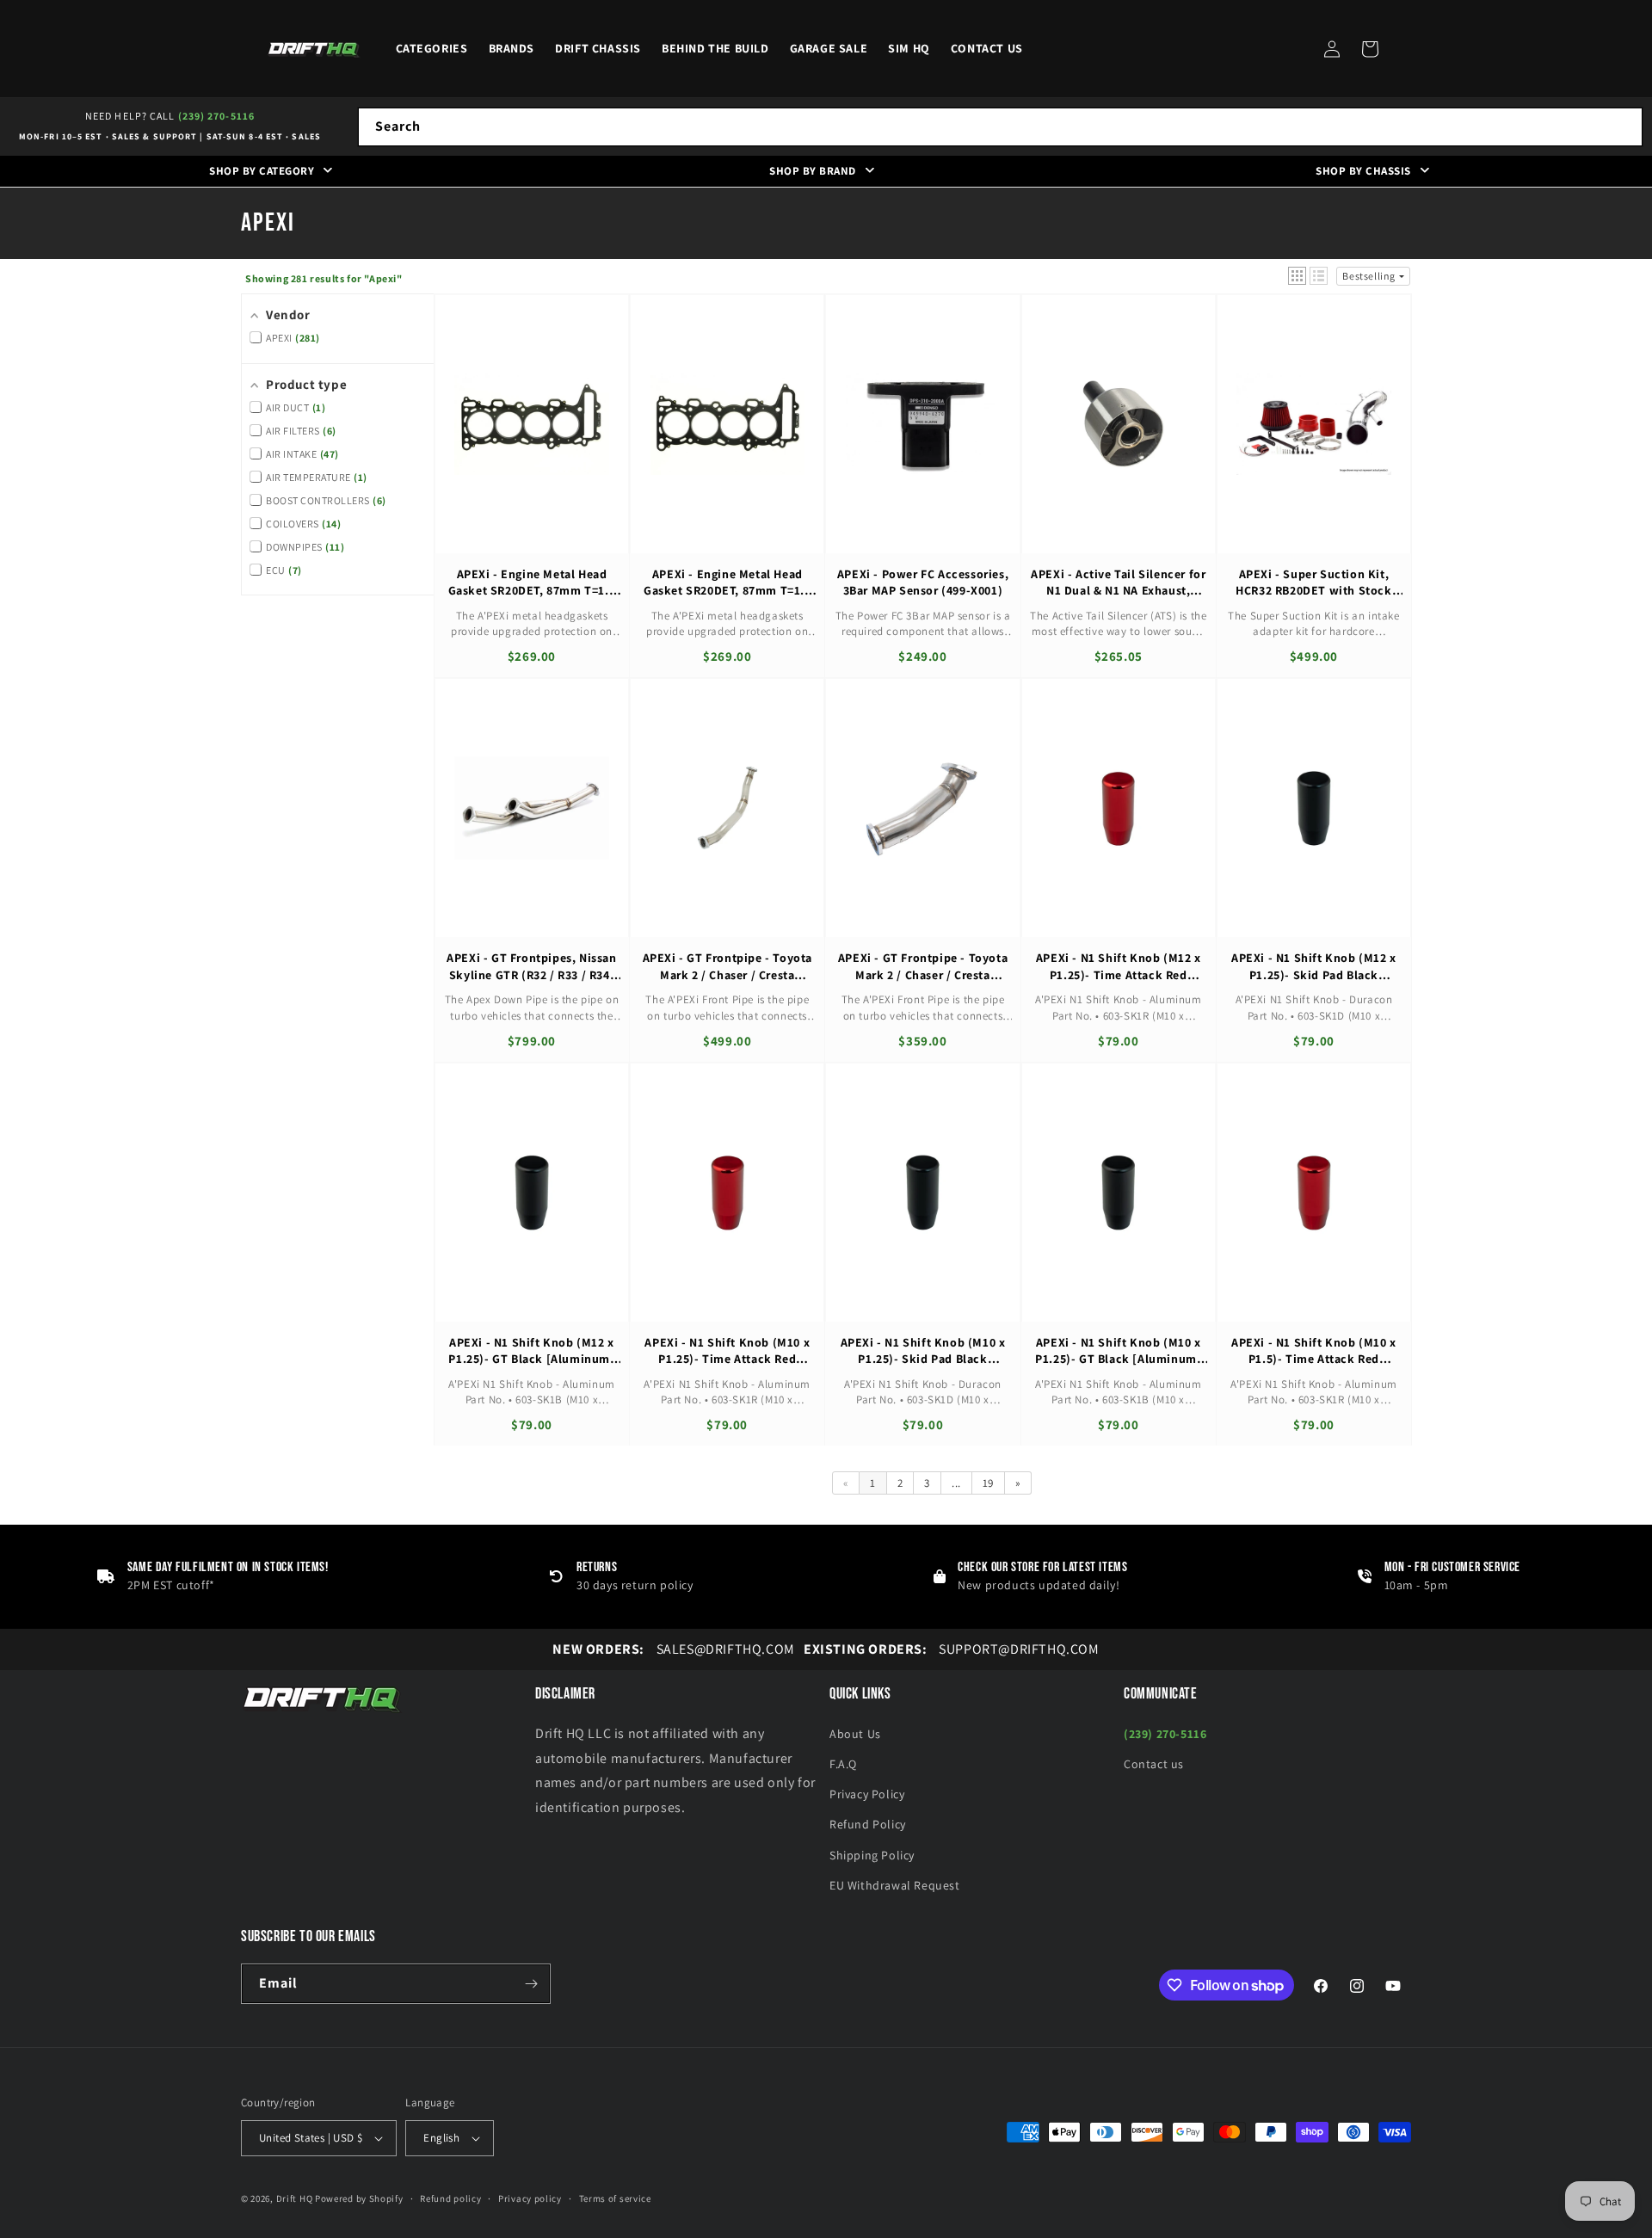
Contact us (1154, 1764)
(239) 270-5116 (216, 116)
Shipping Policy (872, 1855)
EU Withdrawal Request (895, 1885)
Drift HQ (295, 2198)
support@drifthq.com (952, 1649)
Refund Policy (868, 1824)
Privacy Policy (867, 1794)
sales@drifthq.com (673, 1649)
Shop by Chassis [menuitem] (1363, 171)
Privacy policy (530, 2198)
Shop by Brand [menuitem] (813, 171)
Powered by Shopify (359, 2198)
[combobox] (1000, 127)
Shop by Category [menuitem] (262, 171)
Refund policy (450, 2198)
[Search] (1624, 126)
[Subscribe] (531, 1984)
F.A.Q (843, 1764)
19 (988, 1483)
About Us (855, 1734)
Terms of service (615, 2198)
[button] (1370, 49)
